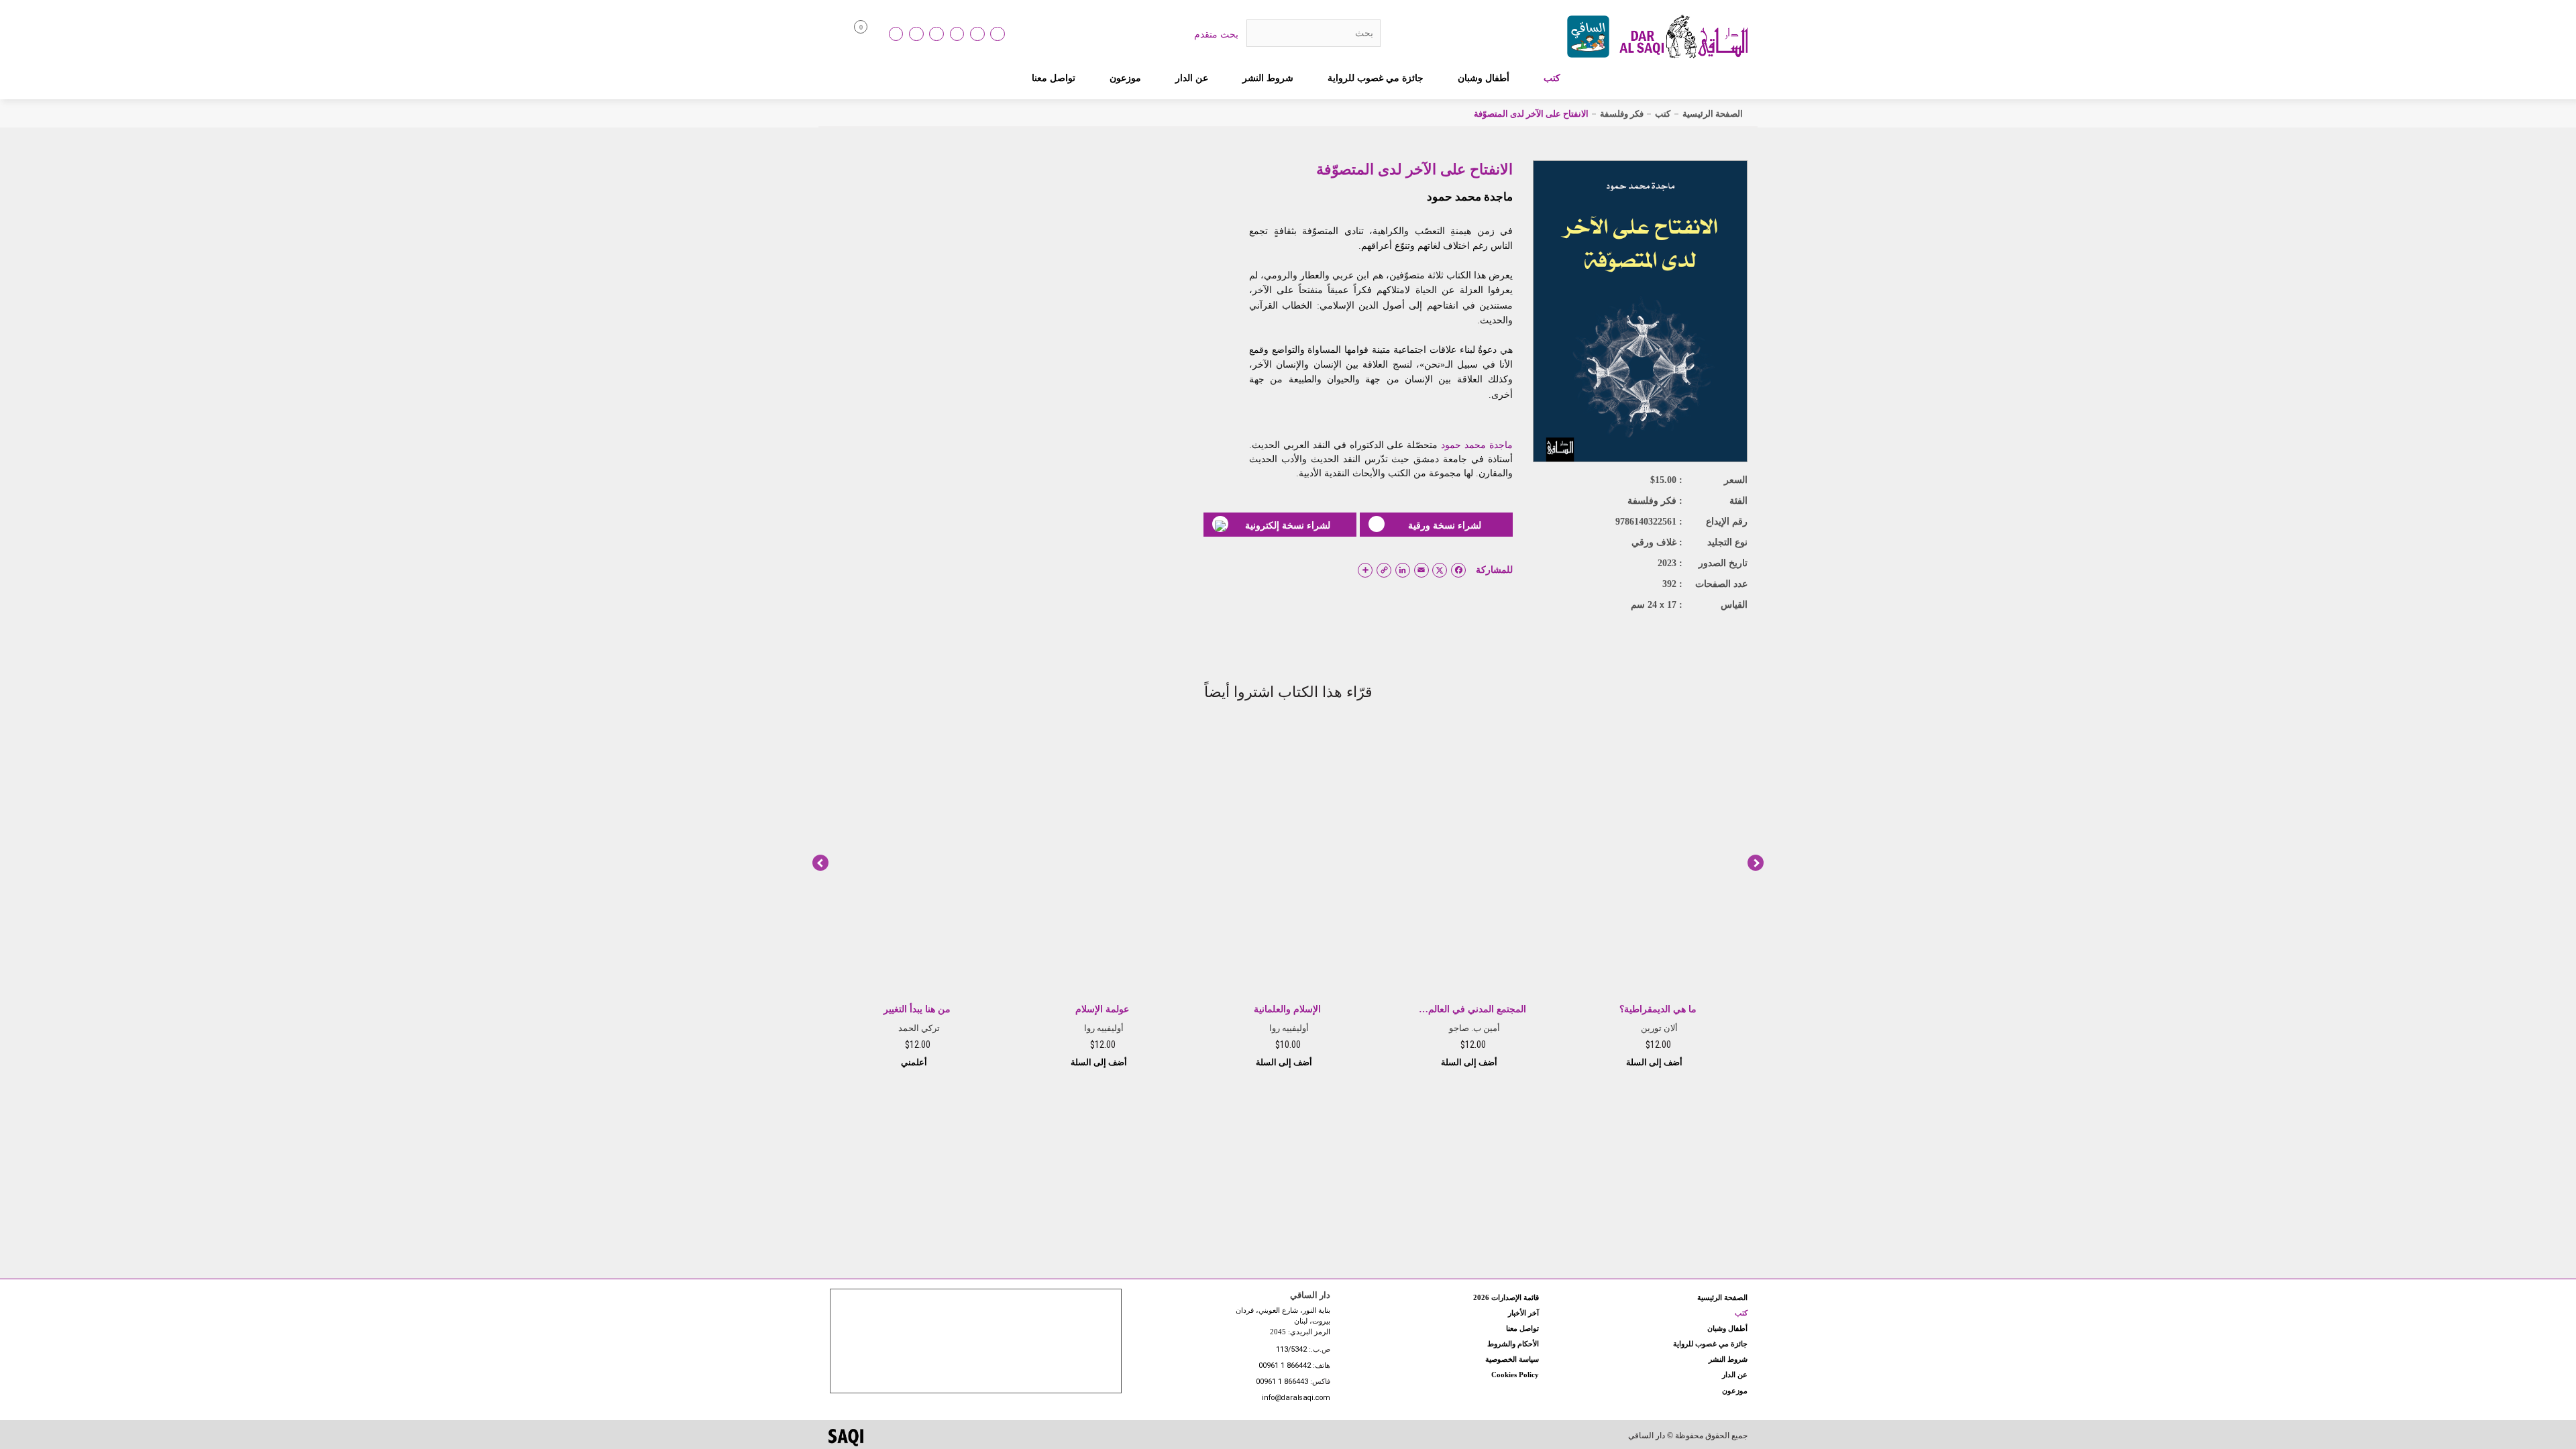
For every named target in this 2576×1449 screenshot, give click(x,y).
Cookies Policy (1515, 1375)
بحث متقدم (1216, 34)
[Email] (977, 34)
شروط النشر (1268, 78)
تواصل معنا (1054, 78)
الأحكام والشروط (1513, 1344)
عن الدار (1192, 78)
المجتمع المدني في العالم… (1472, 1009)
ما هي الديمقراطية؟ (1658, 1009)
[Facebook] (916, 34)
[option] (1658, 898)
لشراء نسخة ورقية (1445, 525)
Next (1756, 863)
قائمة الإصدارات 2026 (1506, 1297)
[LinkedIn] (896, 34)
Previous (820, 863)
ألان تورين (1659, 1028)
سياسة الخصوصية (1512, 1359)
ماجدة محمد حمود (1470, 197)
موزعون (1125, 78)
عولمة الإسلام (1102, 1009)
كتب (1552, 78)
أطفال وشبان (1484, 78)
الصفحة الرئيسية (1713, 114)
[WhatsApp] (998, 34)
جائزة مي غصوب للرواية (1376, 78)
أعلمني (915, 1062)
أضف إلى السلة (1655, 1062)
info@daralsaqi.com (1296, 1398)
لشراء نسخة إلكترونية (1288, 525)
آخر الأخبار (1523, 1313)
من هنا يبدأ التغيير (917, 1009)
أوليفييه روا (1289, 1028)
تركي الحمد (919, 1028)
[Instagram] (936, 34)
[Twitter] (957, 34)
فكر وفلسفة (1622, 114)
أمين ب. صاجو (1474, 1028)
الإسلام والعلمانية (1287, 1009)
